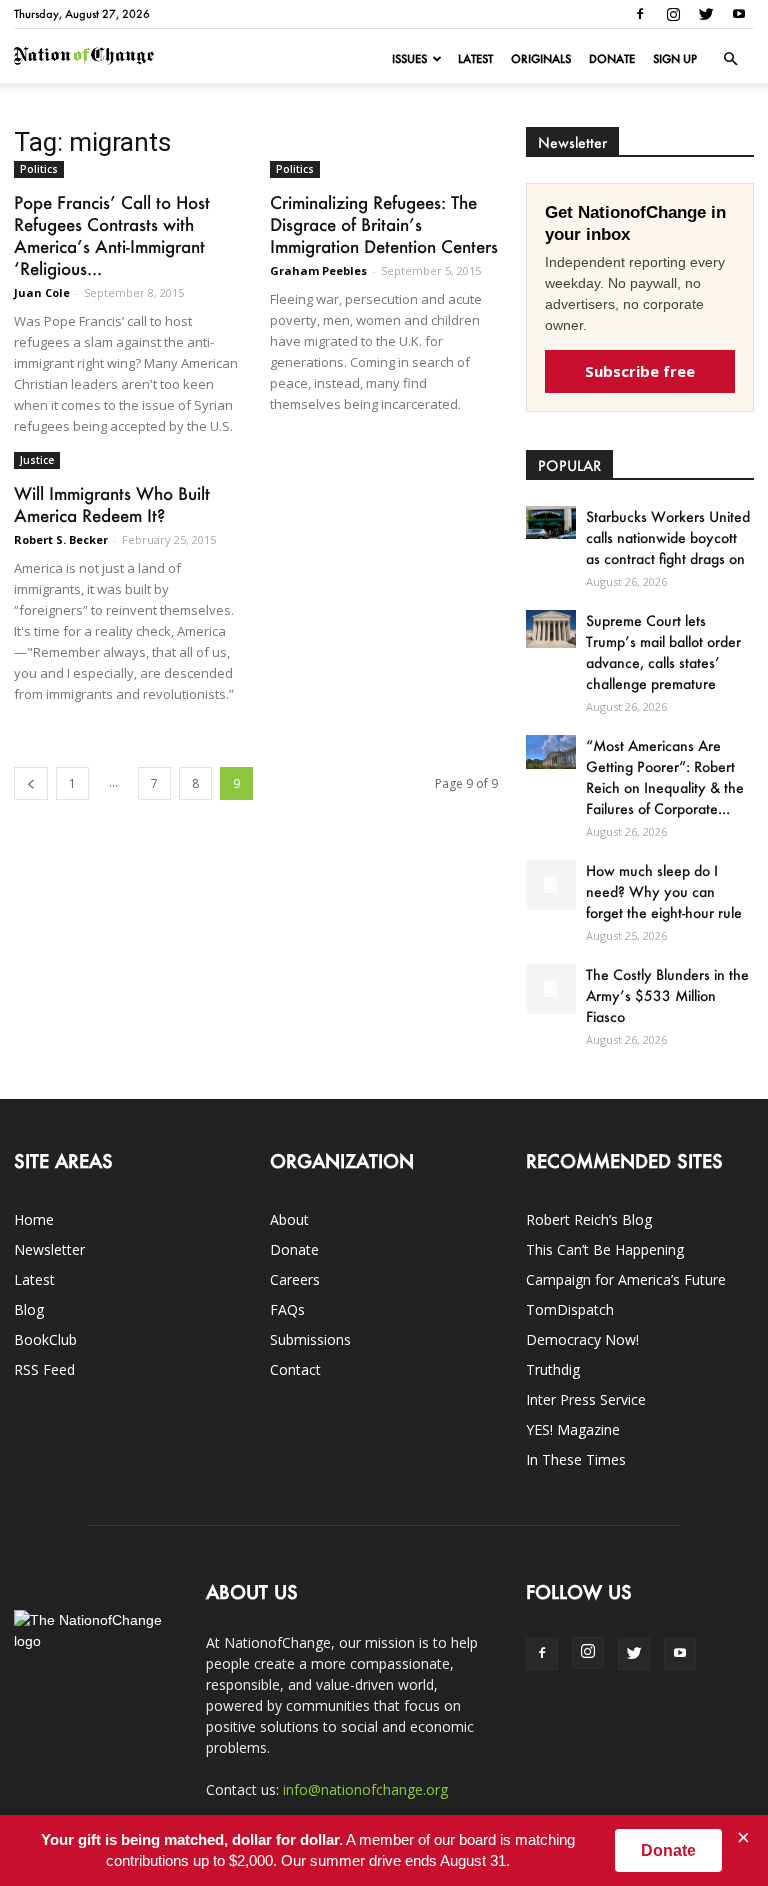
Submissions (310, 1339)
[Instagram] (673, 14)
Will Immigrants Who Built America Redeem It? (112, 504)
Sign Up (675, 59)
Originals (541, 59)
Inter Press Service (586, 1399)
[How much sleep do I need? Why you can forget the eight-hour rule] (551, 885)
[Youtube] (739, 14)
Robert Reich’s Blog (589, 1219)
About (289, 1219)
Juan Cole (42, 292)
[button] (730, 59)
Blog (29, 1309)
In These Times (576, 1459)
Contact (295, 1369)
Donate (612, 59)
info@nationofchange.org (365, 1789)
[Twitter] (706, 14)
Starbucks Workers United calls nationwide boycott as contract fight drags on (668, 537)
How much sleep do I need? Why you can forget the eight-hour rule (664, 891)
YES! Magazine (573, 1429)
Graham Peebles (318, 270)
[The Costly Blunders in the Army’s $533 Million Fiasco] (551, 989)
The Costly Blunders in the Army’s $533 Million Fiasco (667, 995)
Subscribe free (640, 371)
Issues (409, 59)
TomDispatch (570, 1309)
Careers (295, 1279)
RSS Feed (44, 1369)
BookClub (45, 1339)
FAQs (287, 1309)
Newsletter (49, 1249)
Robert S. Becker (61, 539)
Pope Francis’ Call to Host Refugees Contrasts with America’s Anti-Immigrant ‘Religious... (112, 235)
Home (34, 1219)
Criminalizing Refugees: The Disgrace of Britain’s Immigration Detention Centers (384, 224)
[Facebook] (640, 14)
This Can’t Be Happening (605, 1249)
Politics (39, 169)
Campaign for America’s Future (626, 1279)
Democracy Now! (582, 1339)
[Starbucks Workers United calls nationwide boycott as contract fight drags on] (551, 522)
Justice (37, 460)
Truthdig (553, 1369)
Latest (475, 59)
